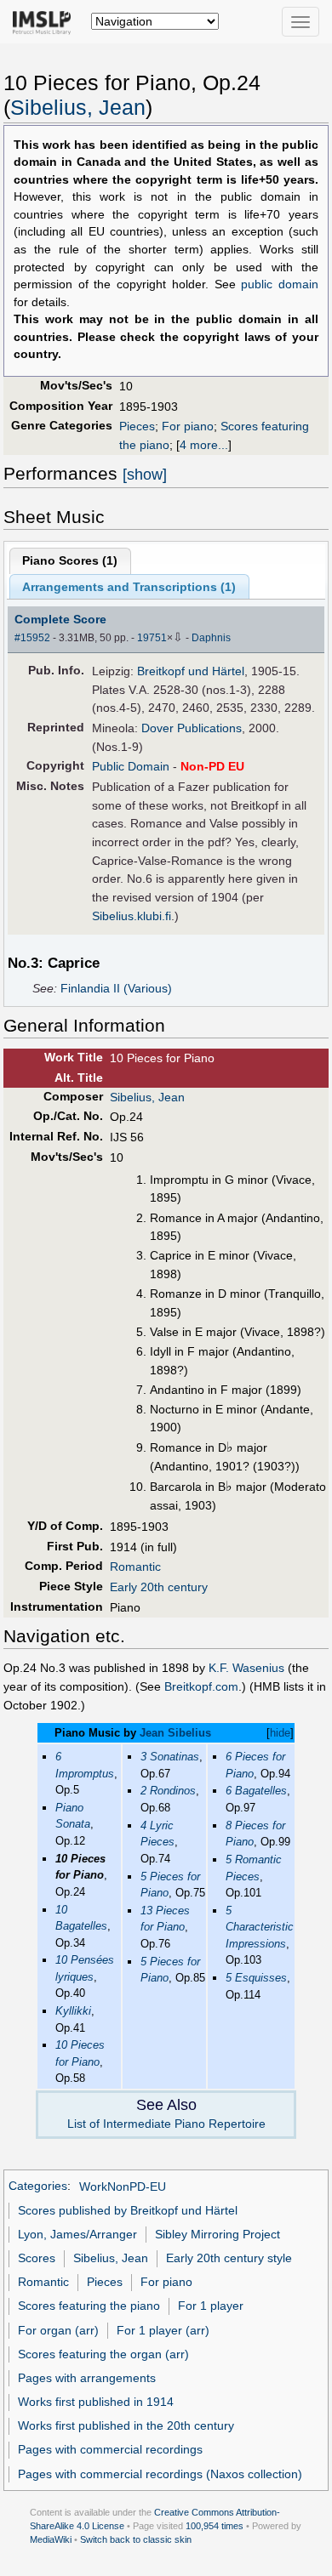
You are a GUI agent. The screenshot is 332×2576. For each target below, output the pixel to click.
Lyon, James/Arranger (77, 2234)
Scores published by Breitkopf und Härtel (128, 2210)
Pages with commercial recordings (110, 2449)
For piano (188, 426)
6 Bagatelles (256, 1791)
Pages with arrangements (87, 2378)
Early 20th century (159, 1587)
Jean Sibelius (175, 1733)
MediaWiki (51, 2539)
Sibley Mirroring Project (218, 2234)
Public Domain (131, 766)
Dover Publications (192, 728)
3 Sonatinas (170, 1757)
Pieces (137, 426)
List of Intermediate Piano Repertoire (166, 2124)
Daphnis (211, 638)
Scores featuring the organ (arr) (103, 2354)
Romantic (135, 1567)
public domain (280, 284)
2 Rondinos (168, 1791)
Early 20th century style (229, 2258)
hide (280, 1733)
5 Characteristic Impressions (260, 1927)
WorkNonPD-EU (123, 2186)
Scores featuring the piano (89, 2306)
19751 (152, 638)
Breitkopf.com (201, 1686)
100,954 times (215, 2526)
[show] (145, 475)
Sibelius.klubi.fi (132, 916)
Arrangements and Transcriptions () (129, 587)
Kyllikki (73, 2011)
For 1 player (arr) (163, 2330)
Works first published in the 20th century (126, 2425)
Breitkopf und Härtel (191, 671)
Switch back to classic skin (136, 2539)
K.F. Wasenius (246, 1668)
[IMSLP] (46, 21)
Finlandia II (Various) (116, 988)
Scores (37, 2258)
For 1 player (211, 2306)
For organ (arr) (58, 2330)
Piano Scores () (70, 560)
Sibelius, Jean (78, 108)
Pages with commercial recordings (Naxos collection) (160, 2474)
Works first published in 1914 (96, 2402)
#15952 (32, 638)
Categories (38, 2186)
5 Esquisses (256, 1978)
